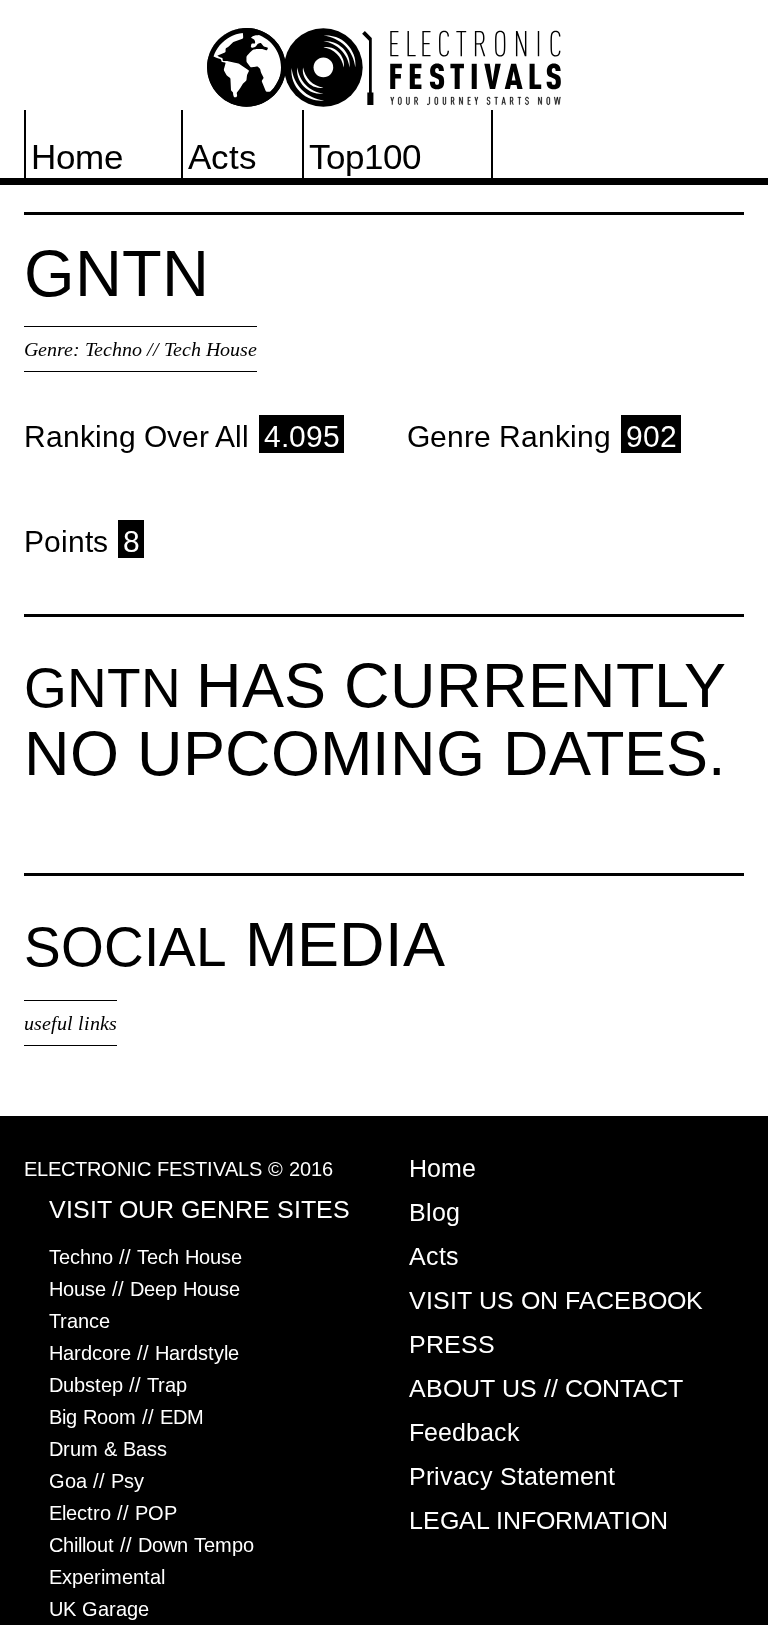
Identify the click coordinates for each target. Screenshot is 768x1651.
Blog (434, 1212)
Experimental (107, 1577)
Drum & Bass (108, 1449)
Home (77, 156)
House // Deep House (144, 1289)
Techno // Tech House (171, 349)
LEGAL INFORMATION (538, 1520)
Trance (79, 1321)
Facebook (574, 156)
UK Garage (99, 1609)
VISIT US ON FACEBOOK (556, 1300)
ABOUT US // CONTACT (546, 1388)
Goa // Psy (96, 1481)
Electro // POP (113, 1513)
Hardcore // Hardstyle (144, 1353)
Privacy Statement (512, 1476)
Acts (222, 156)
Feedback (464, 1432)
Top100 (365, 156)
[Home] (384, 66)
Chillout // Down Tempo (151, 1545)
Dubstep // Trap (118, 1385)
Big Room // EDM (126, 1417)
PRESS (452, 1344)
